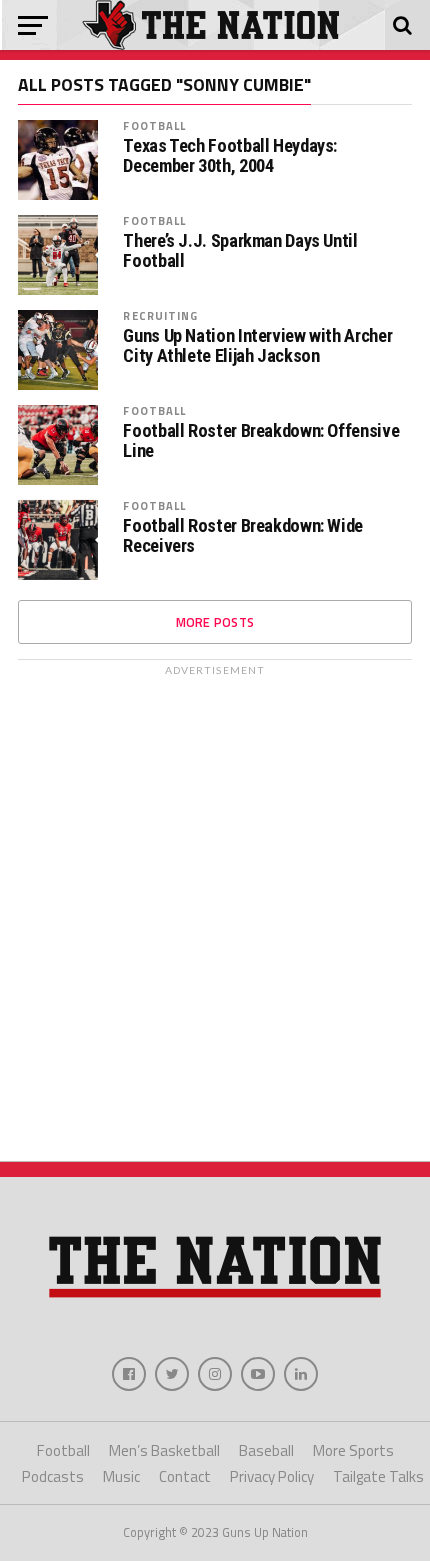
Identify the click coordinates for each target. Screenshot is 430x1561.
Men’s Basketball (164, 1450)
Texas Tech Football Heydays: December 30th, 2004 (230, 156)
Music (121, 1476)
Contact (185, 1476)
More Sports (353, 1450)
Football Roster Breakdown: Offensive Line (261, 441)
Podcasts (53, 1476)
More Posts (215, 622)
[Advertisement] (215, 901)
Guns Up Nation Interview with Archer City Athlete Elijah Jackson (257, 346)
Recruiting (160, 315)
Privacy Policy (272, 1476)
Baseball (266, 1450)
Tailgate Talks (378, 1476)
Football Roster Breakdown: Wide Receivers (243, 536)
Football (154, 125)
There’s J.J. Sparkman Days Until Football (240, 251)
